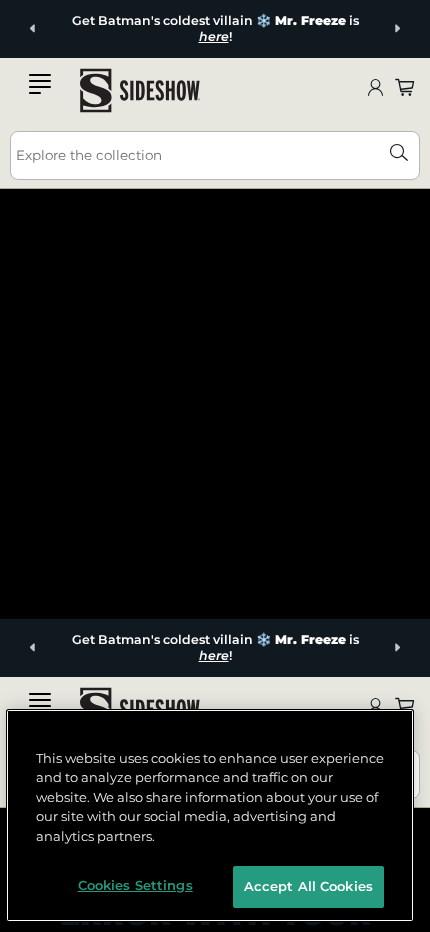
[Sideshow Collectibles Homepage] (140, 90)
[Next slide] (397, 29)
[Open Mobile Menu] (40, 88)
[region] (210, 815)
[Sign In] (375, 91)
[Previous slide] (33, 29)
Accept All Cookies (308, 886)
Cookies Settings (135, 885)
